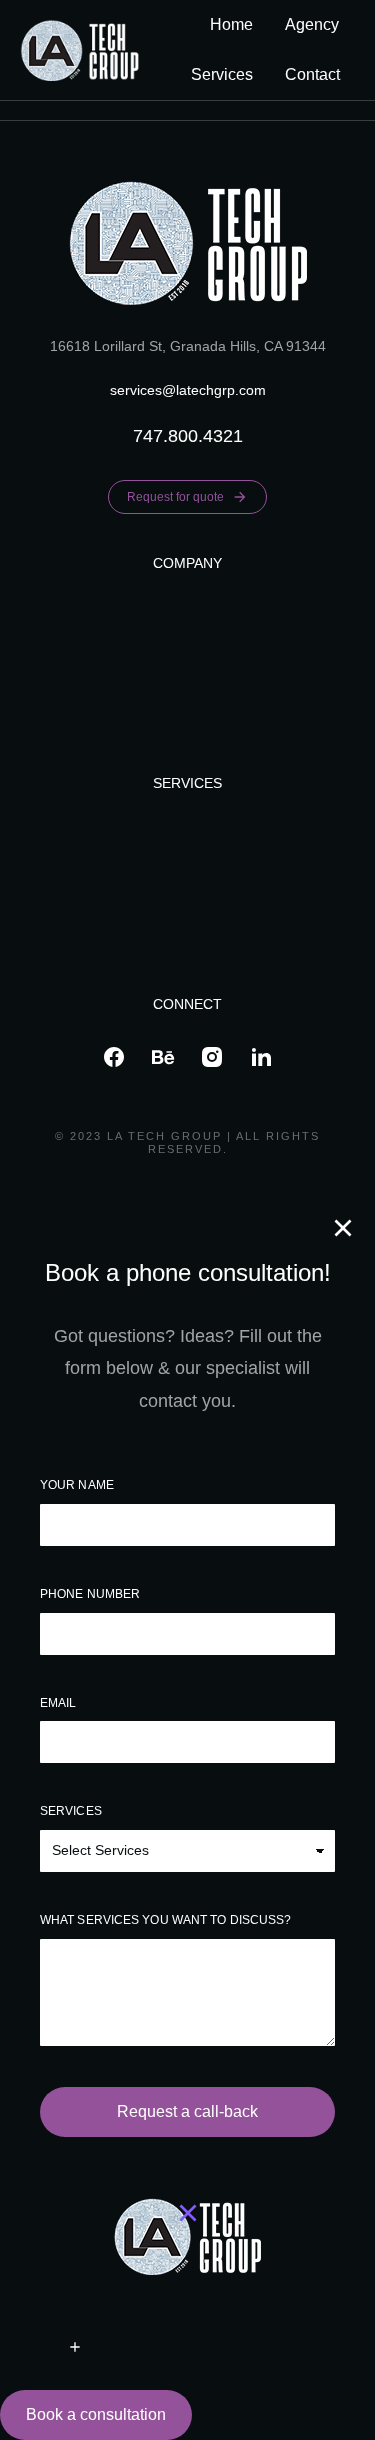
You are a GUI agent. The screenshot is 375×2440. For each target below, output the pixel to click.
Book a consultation (96, 2414)
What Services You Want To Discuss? (165, 1920)
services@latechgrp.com (188, 390)
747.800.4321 (188, 436)
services (71, 1811)
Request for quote (175, 497)
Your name (77, 1485)
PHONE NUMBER (90, 1594)
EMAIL (58, 1703)
